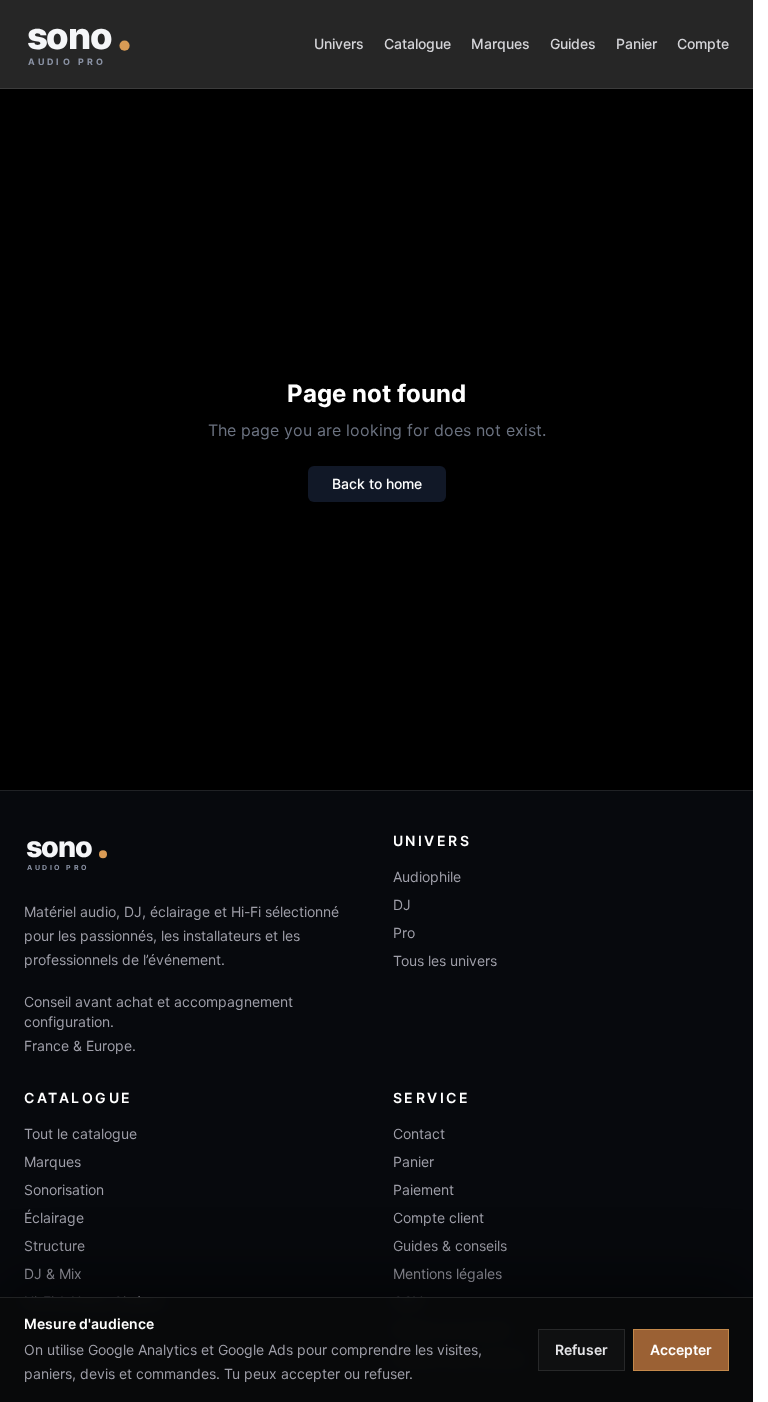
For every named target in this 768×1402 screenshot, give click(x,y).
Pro (404, 932)
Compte (703, 43)
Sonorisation (64, 1189)
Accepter (681, 1349)
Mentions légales (447, 1273)
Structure (54, 1245)
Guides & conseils (450, 1245)
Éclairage (54, 1217)
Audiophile (427, 876)
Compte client (438, 1217)
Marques (500, 43)
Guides (573, 43)
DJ (402, 904)
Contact (419, 1133)
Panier (636, 43)
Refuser (581, 1349)
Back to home (377, 483)
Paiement (423, 1189)
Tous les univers (445, 960)
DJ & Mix (53, 1273)
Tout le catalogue (80, 1133)
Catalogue (417, 43)
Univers (339, 43)
